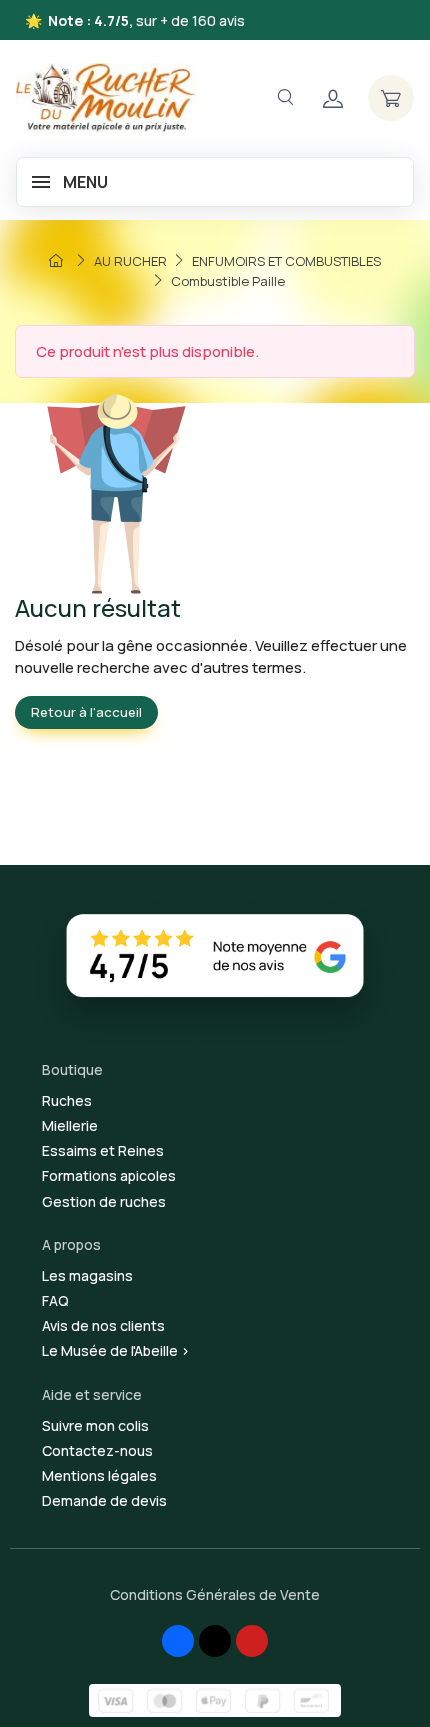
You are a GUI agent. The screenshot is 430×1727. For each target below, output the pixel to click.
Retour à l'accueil (86, 712)
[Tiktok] (215, 1641)
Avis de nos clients (103, 1325)
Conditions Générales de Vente (215, 1594)
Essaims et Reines (103, 1150)
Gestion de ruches (104, 1201)
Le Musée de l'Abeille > (116, 1350)
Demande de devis (104, 1500)
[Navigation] (285, 97)
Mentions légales (99, 1475)
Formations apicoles (109, 1175)
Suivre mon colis (95, 1425)
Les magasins (87, 1275)
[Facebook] (178, 1641)
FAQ (55, 1300)
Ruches (67, 1100)
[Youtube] (252, 1641)
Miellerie (70, 1125)
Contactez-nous (97, 1450)
